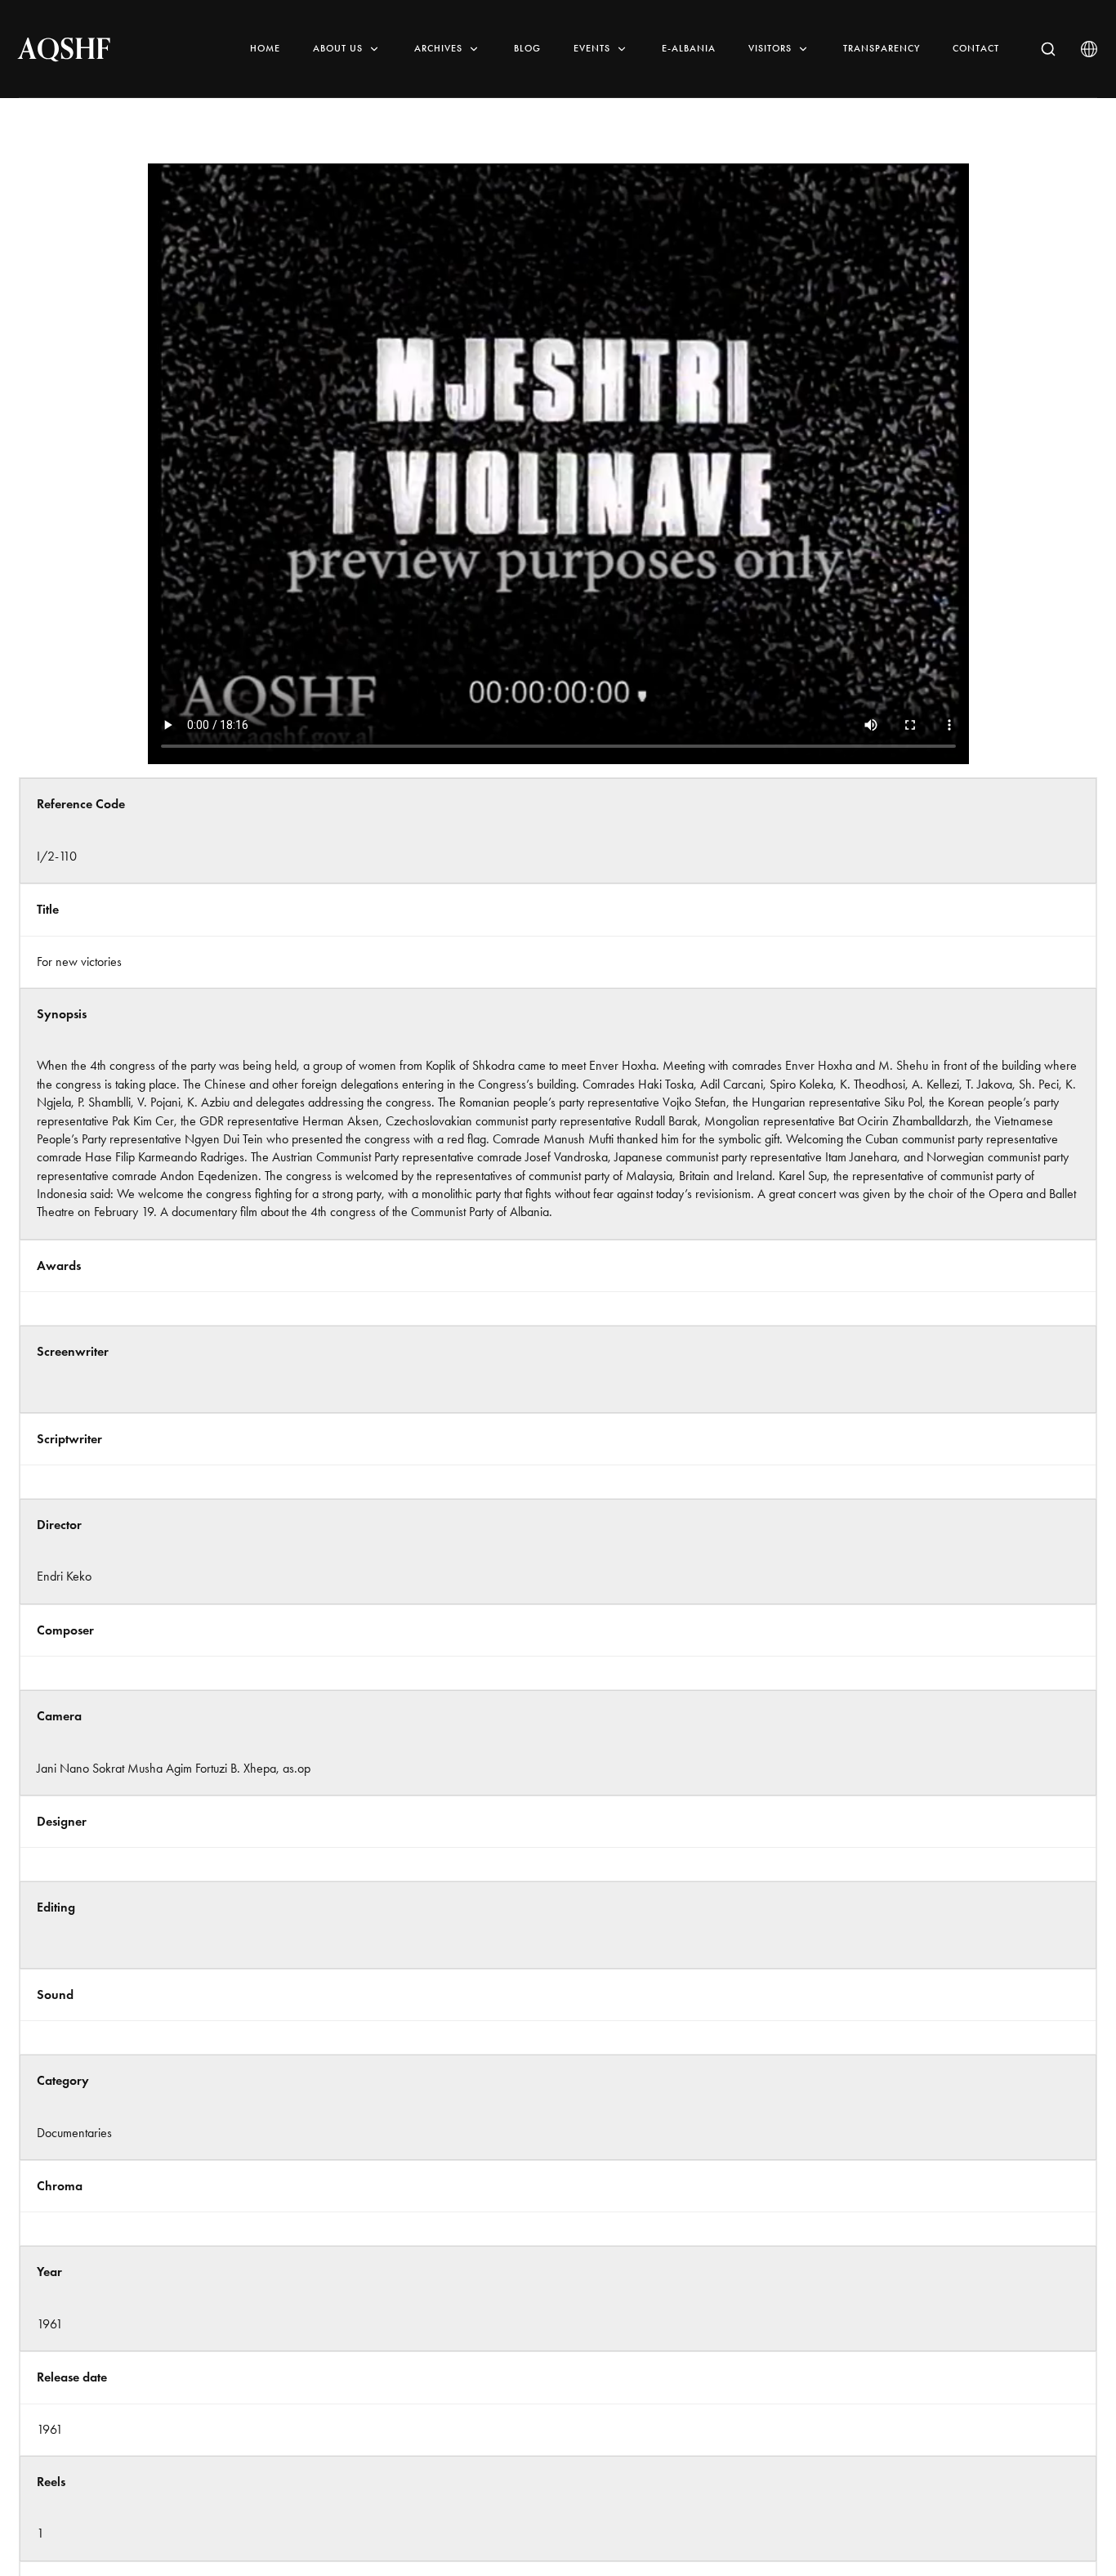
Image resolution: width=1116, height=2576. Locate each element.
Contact (976, 48)
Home (265, 48)
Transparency (882, 48)
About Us (338, 48)
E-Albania (689, 48)
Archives (438, 48)
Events (592, 48)
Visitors (770, 48)
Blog (527, 48)
